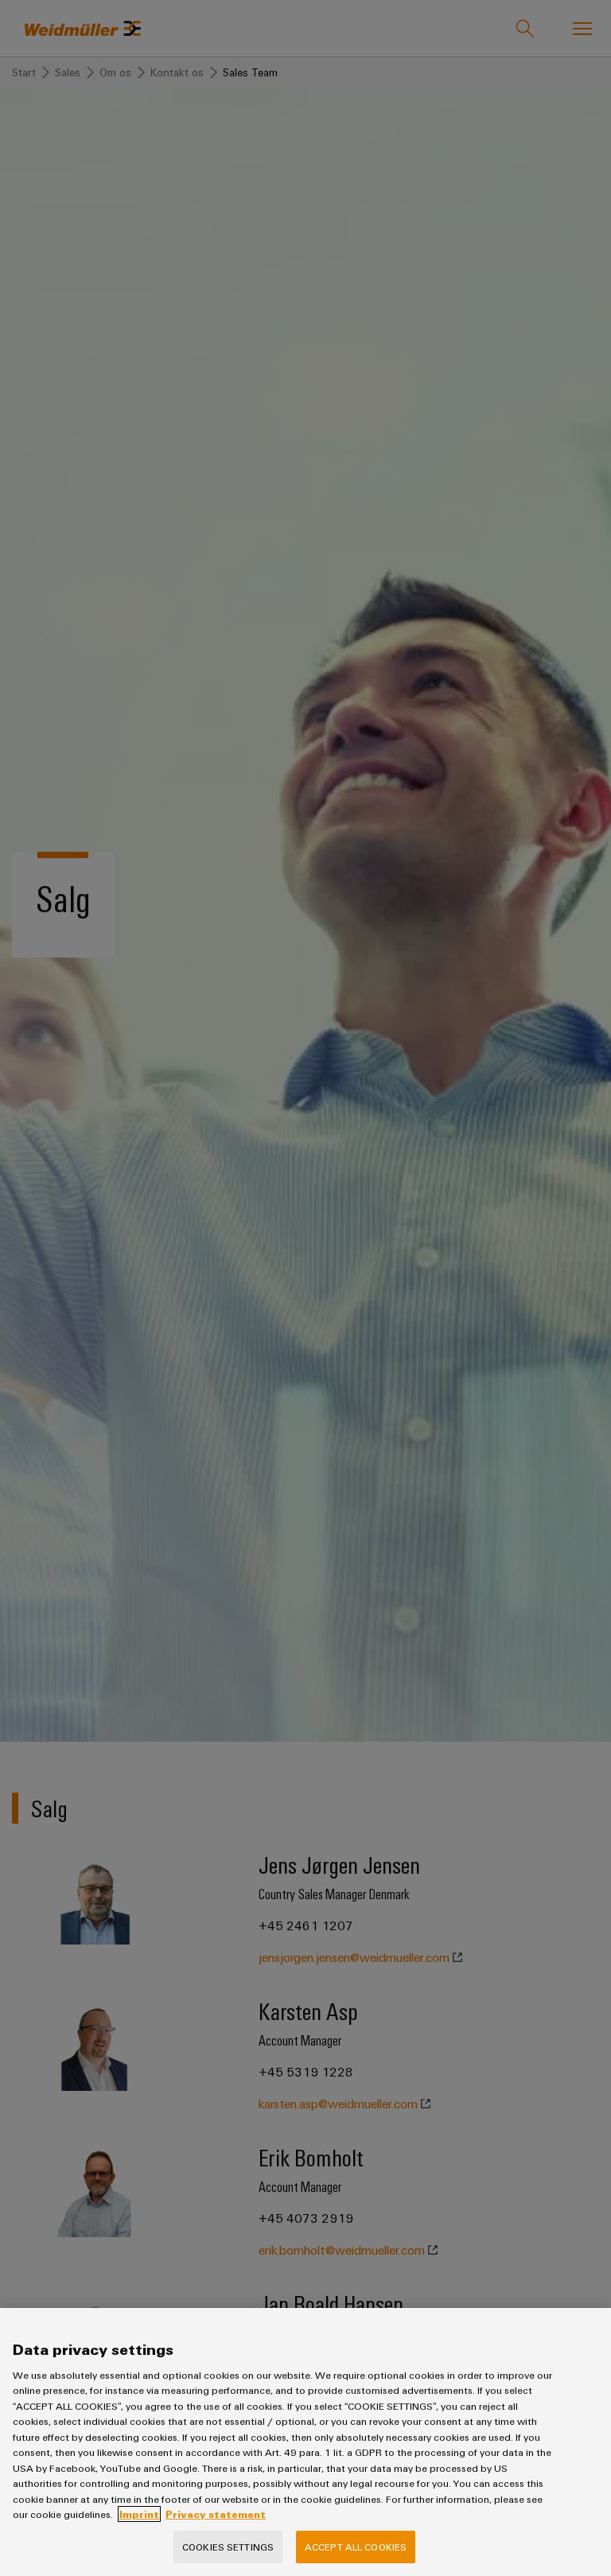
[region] (305, 2442)
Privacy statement (216, 2514)
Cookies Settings (228, 2547)
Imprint (139, 2514)
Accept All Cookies (356, 2547)
